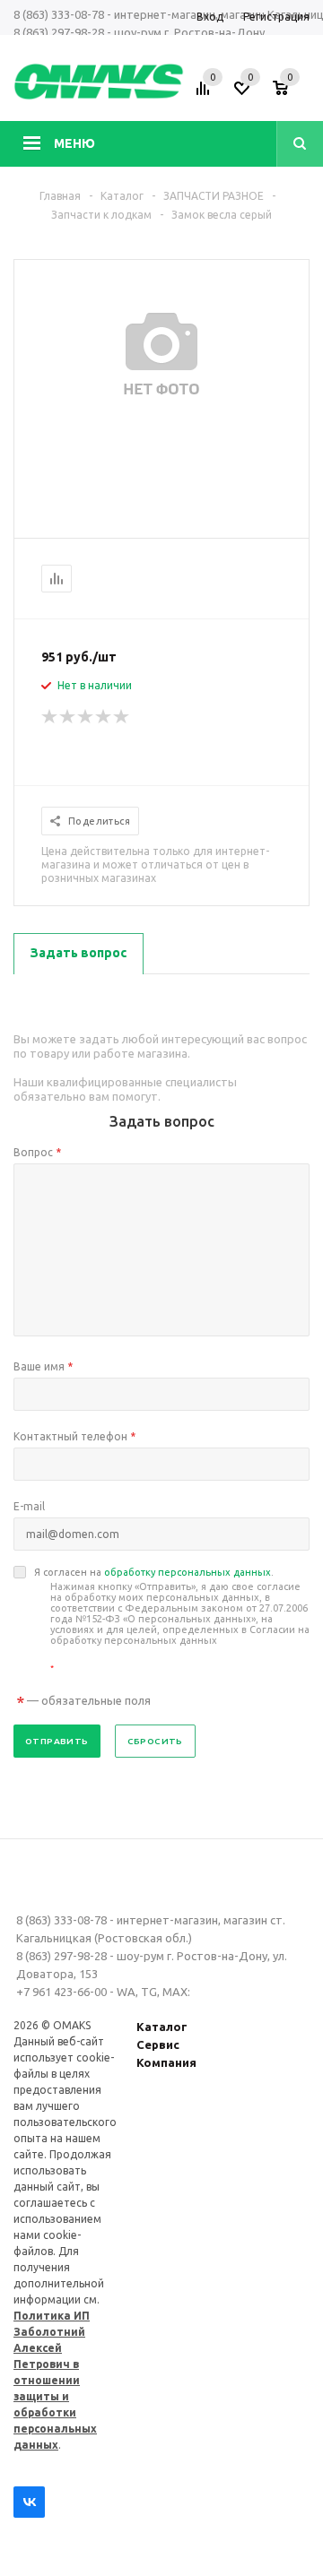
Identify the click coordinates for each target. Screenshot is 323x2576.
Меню (74, 143)
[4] (104, 717)
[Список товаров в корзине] (293, 94)
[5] (122, 717)
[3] (86, 717)
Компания (166, 2062)
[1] (50, 717)
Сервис (158, 2044)
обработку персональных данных (188, 1572)
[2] (68, 717)
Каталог (162, 2027)
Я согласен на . (172, 1620)
